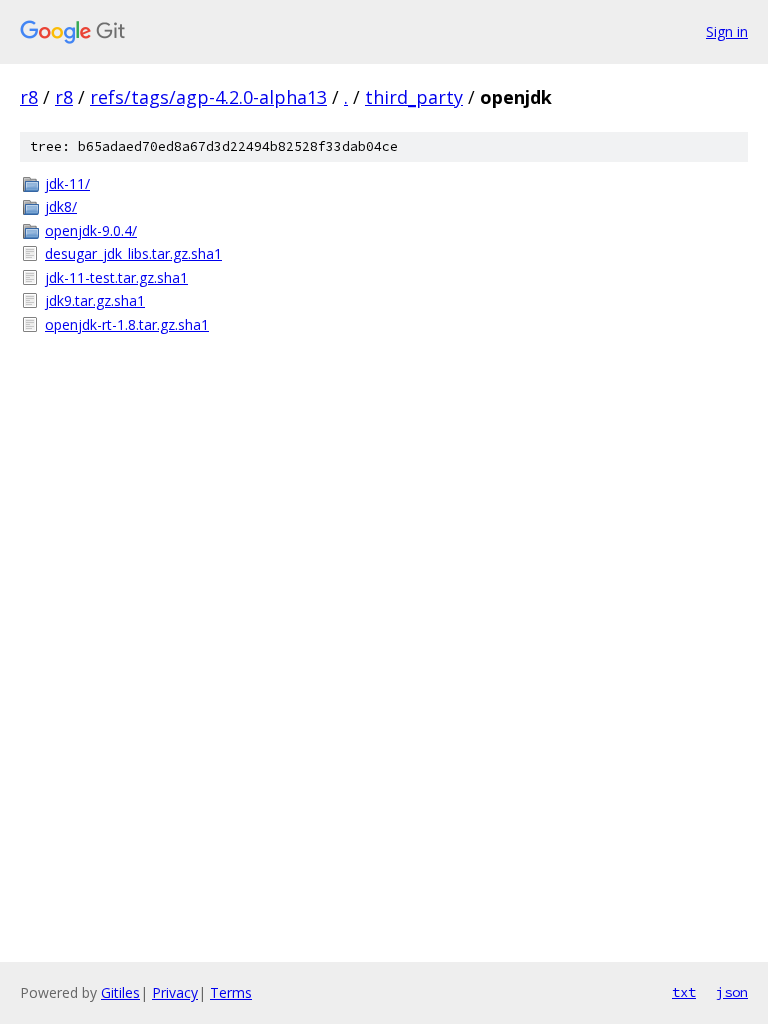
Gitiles (120, 992)
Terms (231, 992)
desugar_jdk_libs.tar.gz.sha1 (133, 253)
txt (684, 992)
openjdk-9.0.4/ (91, 230)
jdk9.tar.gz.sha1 (95, 300)
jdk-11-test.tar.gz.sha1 (116, 277)
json (732, 992)
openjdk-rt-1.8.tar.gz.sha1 (127, 324)
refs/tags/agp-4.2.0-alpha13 (208, 97)
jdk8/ (61, 206)
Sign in (727, 31)
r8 (29, 97)
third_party (414, 97)
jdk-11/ (67, 183)
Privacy (175, 992)
